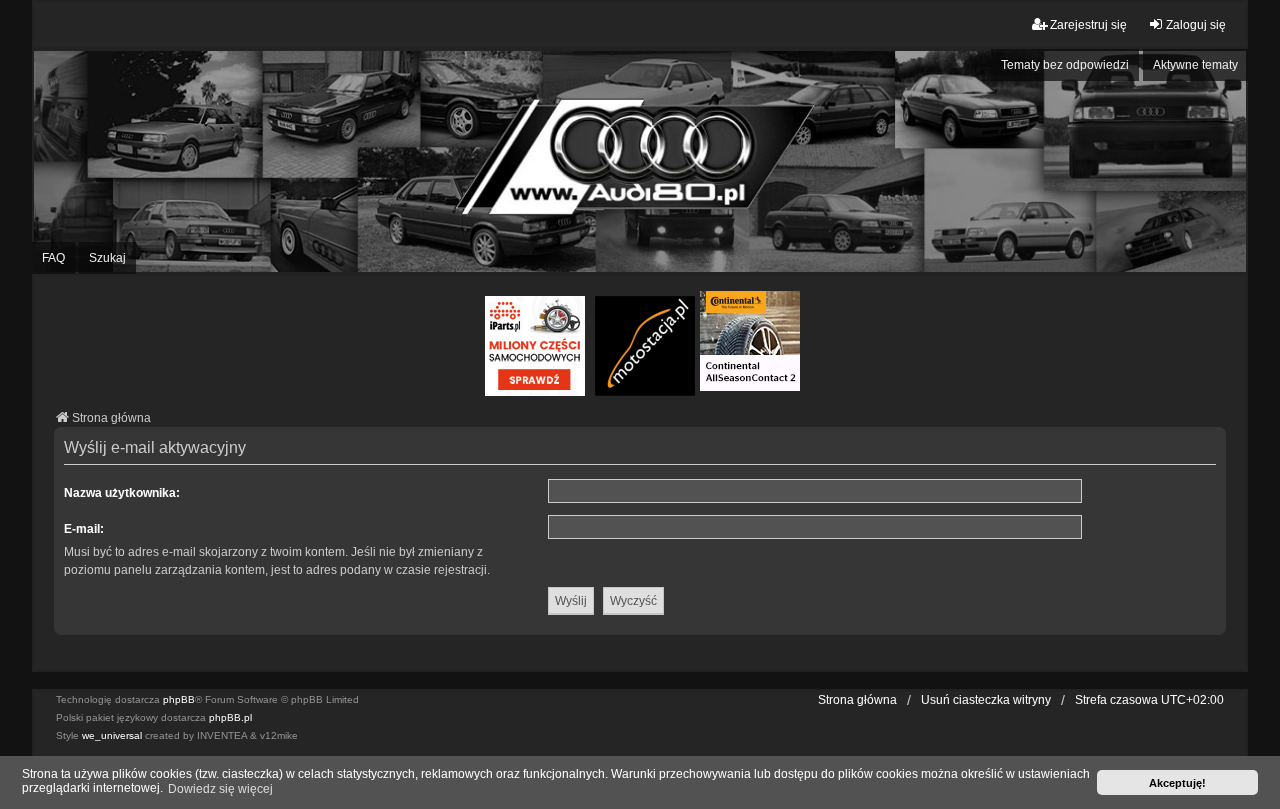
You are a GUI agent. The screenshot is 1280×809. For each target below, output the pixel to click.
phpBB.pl (230, 717)
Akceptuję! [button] (1177, 783)
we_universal (112, 735)
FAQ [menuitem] (53, 258)
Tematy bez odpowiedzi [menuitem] (1065, 65)
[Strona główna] (640, 161)
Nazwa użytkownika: (122, 493)
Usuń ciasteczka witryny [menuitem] (986, 700)
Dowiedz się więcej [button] (220, 789)
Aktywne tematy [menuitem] (1195, 65)
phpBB (179, 699)
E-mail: (84, 529)
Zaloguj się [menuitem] (1196, 25)
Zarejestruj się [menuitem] (1088, 25)
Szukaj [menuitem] (107, 258)
